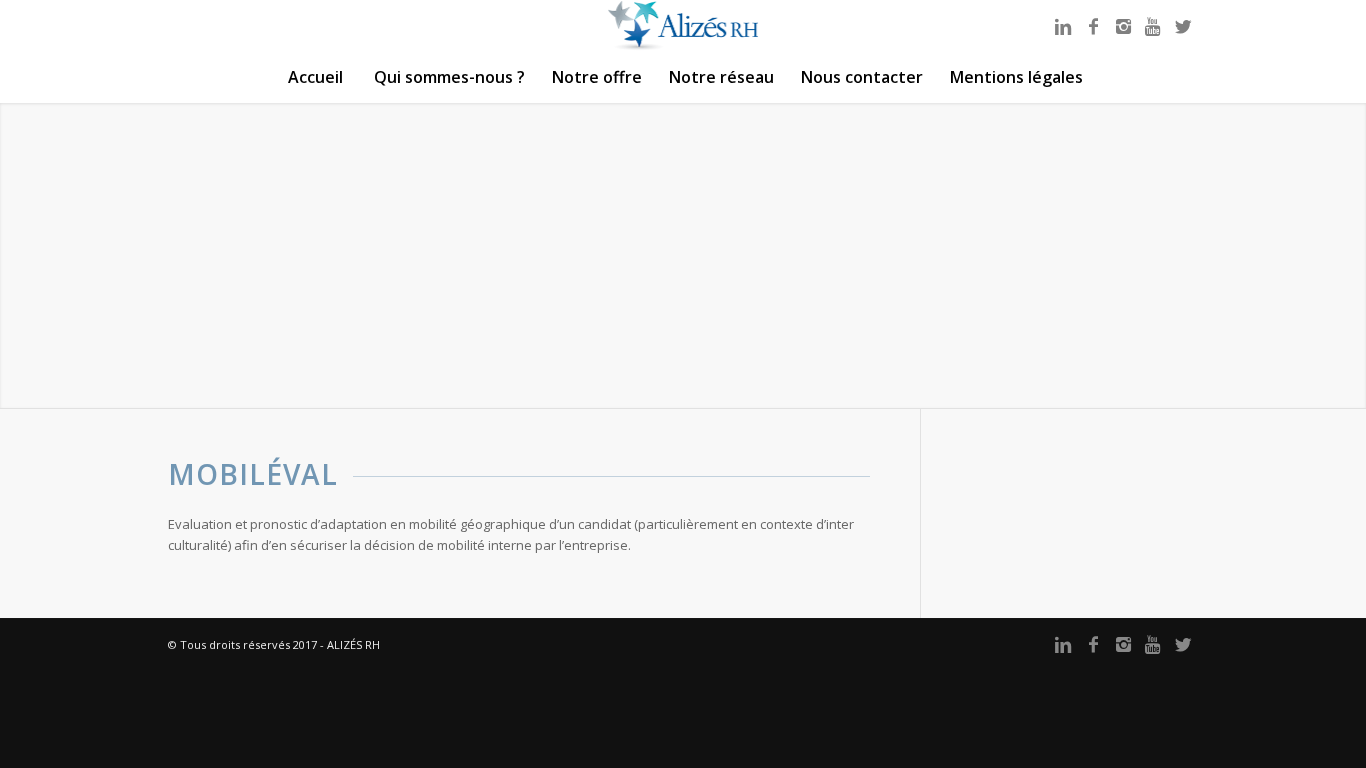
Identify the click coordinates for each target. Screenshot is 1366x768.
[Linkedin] (1063, 26)
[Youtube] (1153, 26)
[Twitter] (1183, 26)
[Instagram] (1123, 26)
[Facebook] (1093, 26)
